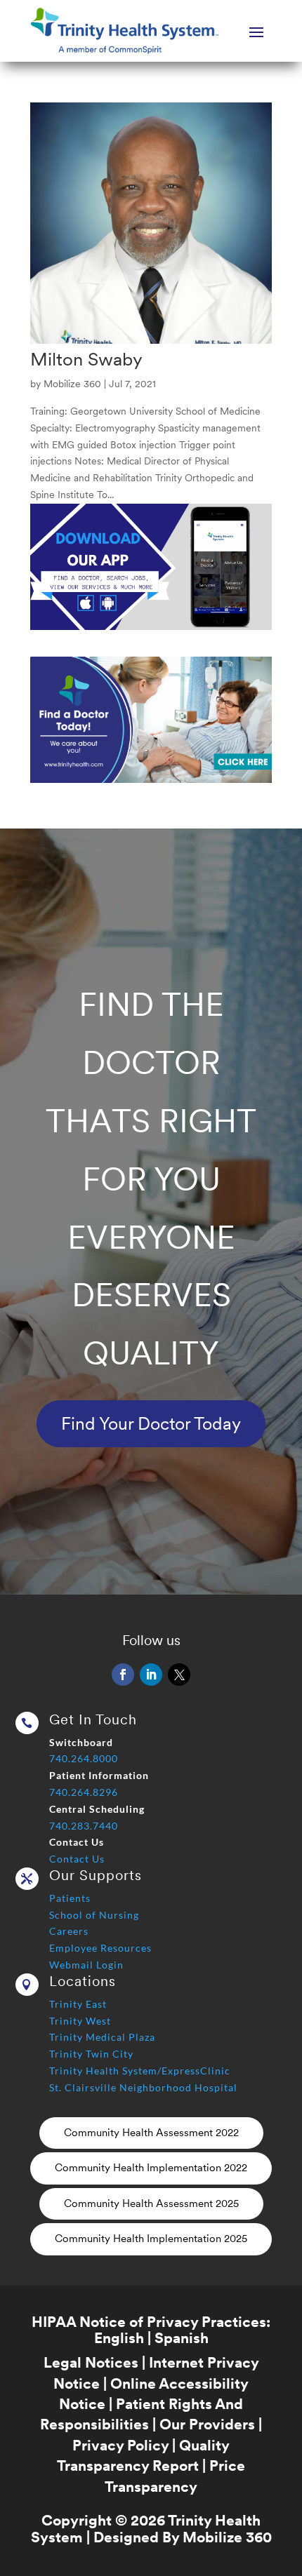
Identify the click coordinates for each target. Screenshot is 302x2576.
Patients (70, 1898)
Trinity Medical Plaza (102, 2037)
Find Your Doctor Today (151, 1423)
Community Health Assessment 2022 (151, 2133)
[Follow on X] (179, 1675)
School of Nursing (94, 1915)
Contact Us (77, 1859)
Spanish (182, 2338)
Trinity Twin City (91, 2054)
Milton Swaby (86, 359)
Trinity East (78, 2004)
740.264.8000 (84, 1758)
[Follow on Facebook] (123, 1675)
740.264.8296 (84, 1792)
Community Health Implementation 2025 (151, 2239)
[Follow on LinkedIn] (151, 1675)
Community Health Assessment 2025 (151, 2203)
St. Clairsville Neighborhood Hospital (143, 2087)
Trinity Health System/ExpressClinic (140, 2071)
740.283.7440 (84, 1826)
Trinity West (80, 2021)
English (119, 2338)
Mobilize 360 (72, 384)
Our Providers (207, 2424)
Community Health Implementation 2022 (151, 2168)
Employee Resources (100, 1948)
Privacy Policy (120, 2445)
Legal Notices (91, 2362)
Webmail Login (86, 1965)
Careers (69, 1931)
